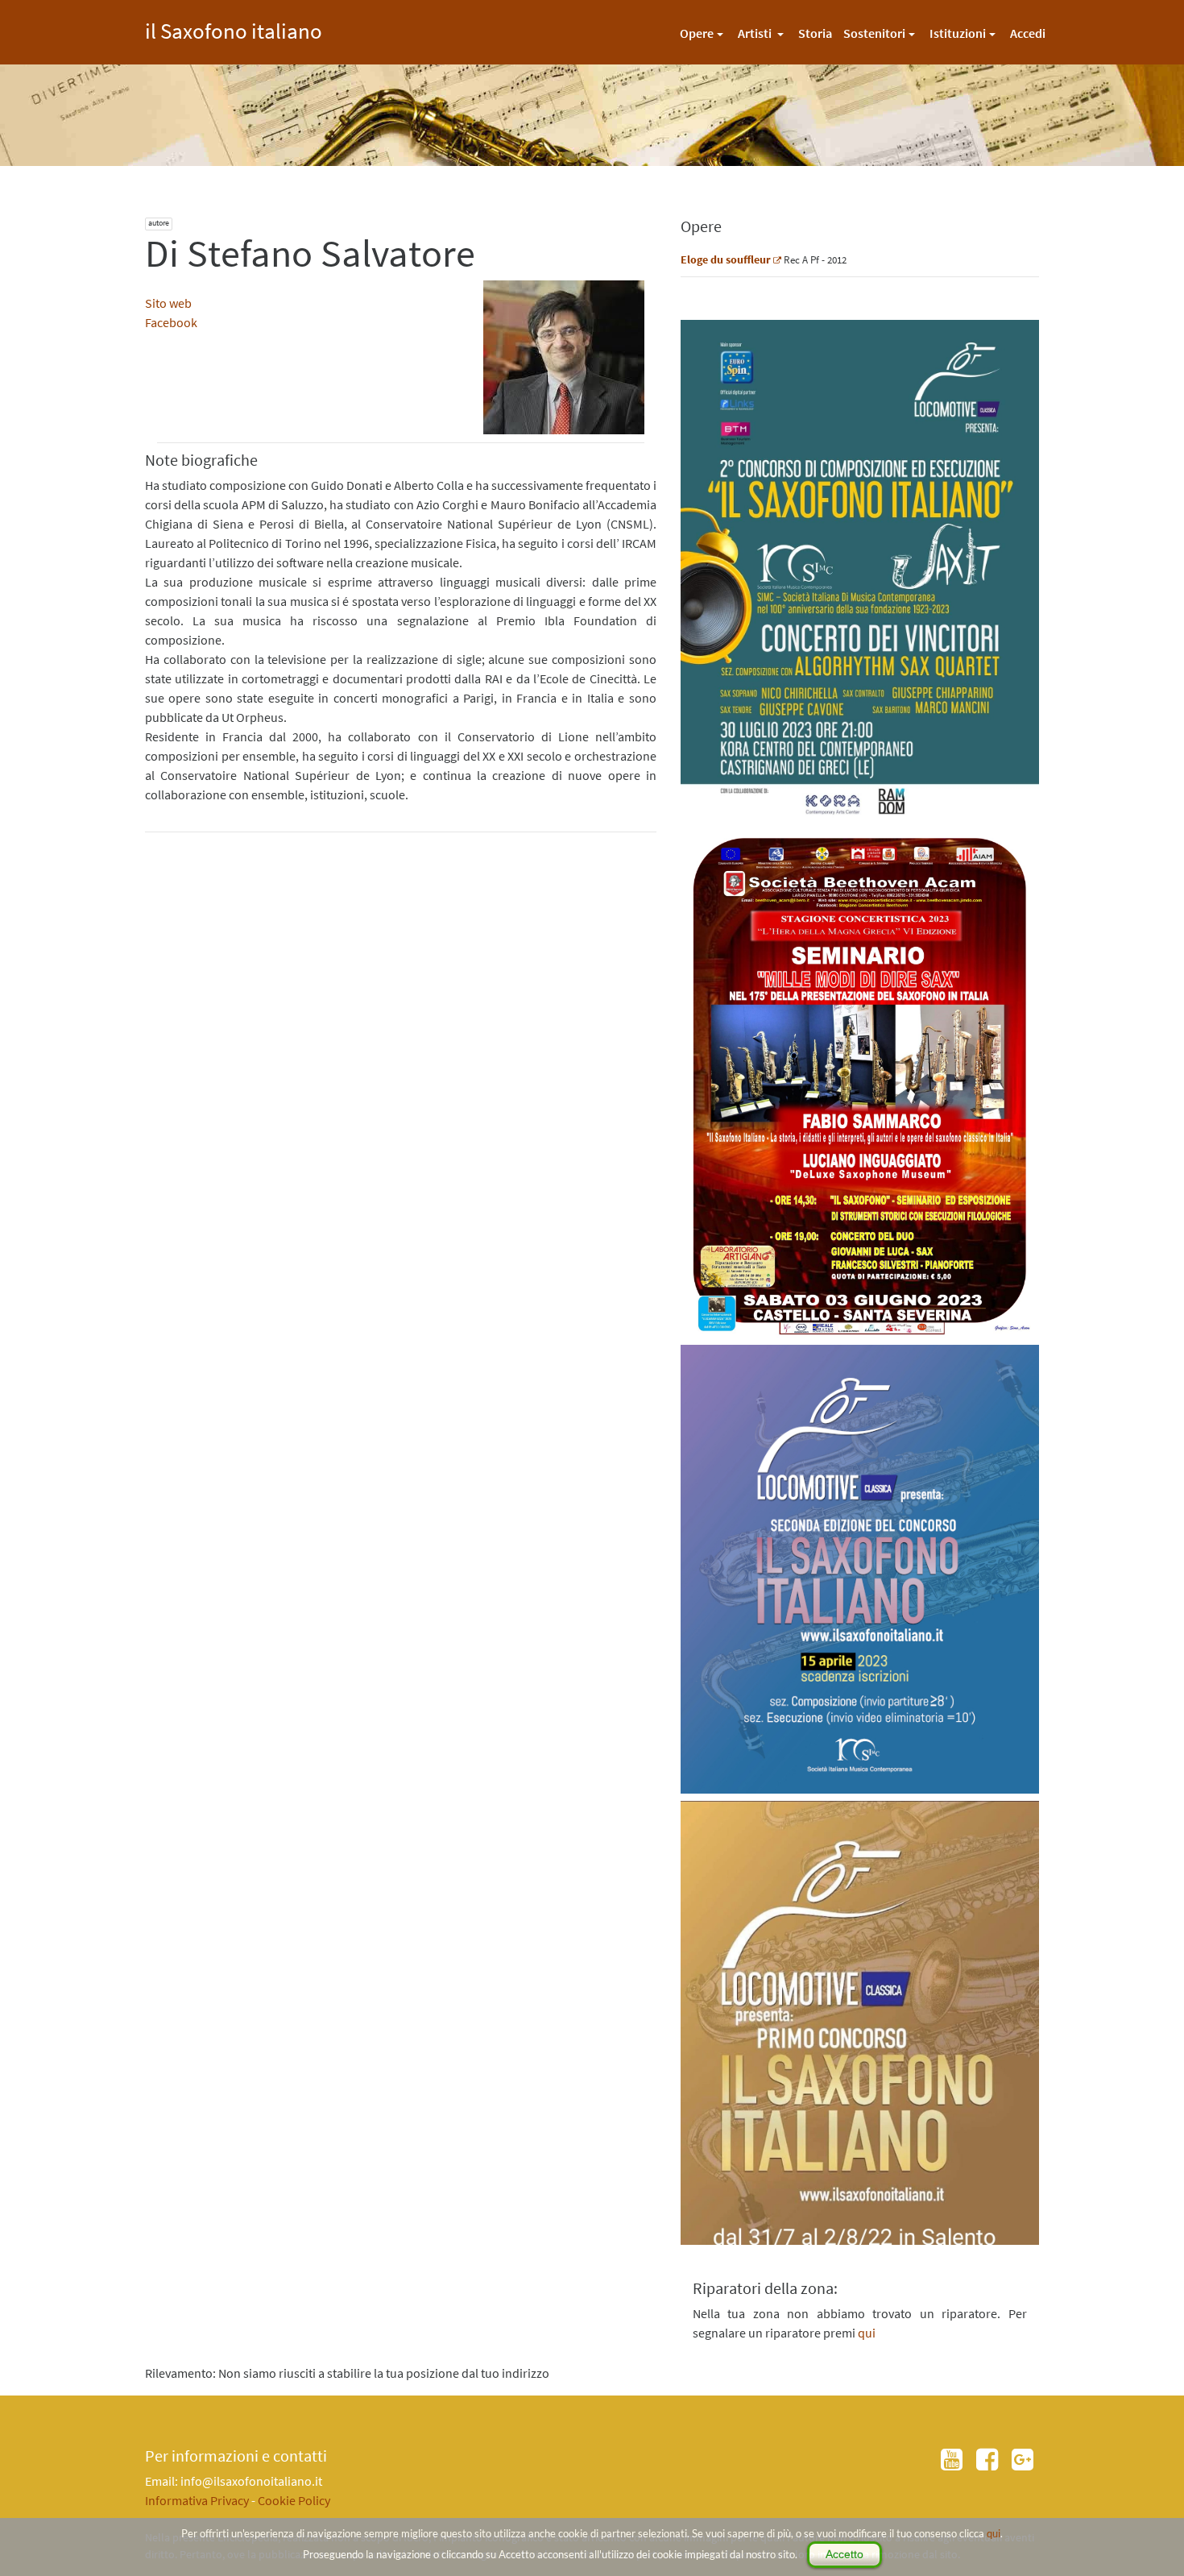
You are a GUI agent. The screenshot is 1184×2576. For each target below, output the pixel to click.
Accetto (845, 2554)
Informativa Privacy (197, 2500)
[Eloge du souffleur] (777, 259)
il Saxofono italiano (234, 29)
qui (994, 2533)
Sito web (168, 303)
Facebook (171, 322)
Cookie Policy (294, 2500)
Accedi (1028, 33)
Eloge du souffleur (726, 259)
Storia (815, 33)
